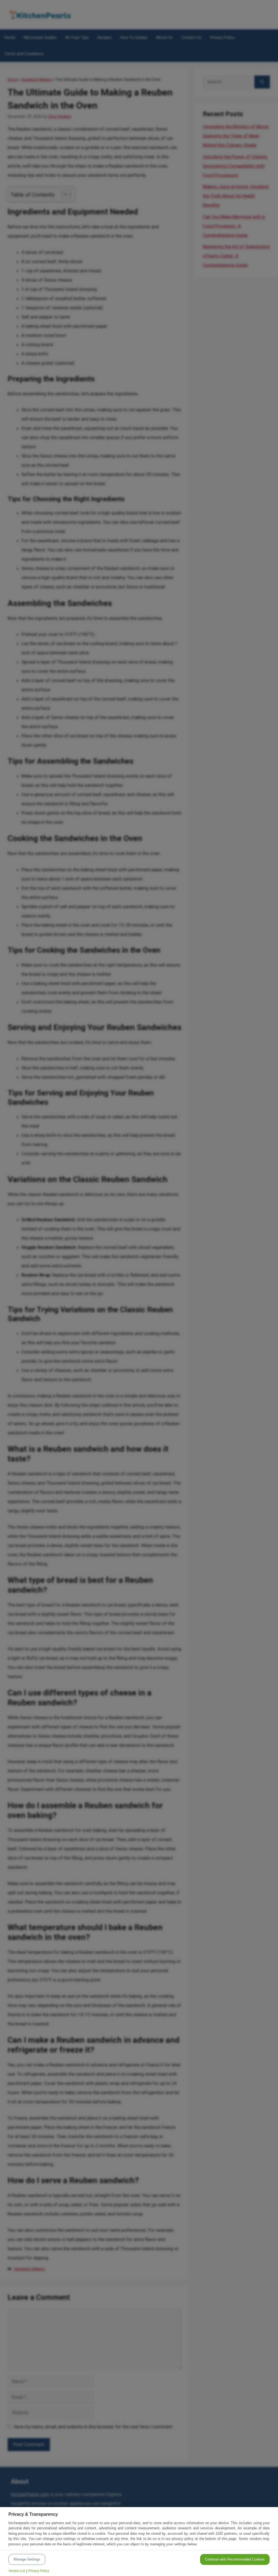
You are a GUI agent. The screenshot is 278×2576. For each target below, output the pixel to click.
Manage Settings (27, 2559)
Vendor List (17, 2571)
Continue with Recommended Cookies (235, 2559)
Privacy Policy (39, 2571)
